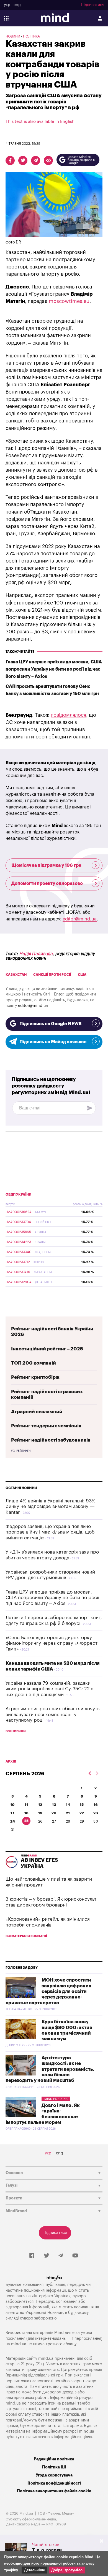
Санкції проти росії (52, 975)
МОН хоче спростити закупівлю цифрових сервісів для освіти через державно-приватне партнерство (48, 1991)
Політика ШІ (54, 2467)
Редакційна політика (54, 2459)
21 (68, 1813)
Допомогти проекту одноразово (47, 883)
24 (13, 1821)
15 (82, 1805)
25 (26, 1821)
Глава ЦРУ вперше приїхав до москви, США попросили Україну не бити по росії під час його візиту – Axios (54, 669)
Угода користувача (54, 2475)
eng (17, 5)
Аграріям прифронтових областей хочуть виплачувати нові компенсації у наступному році (52, 1714)
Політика (31, 36)
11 (26, 1805)
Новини (13, 36)
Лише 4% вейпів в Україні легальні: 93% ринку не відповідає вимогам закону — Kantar (51, 1507)
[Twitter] (47, 2256)
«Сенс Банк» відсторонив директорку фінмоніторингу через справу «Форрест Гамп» (52, 1643)
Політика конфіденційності (54, 2483)
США (82, 975)
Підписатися (92, 5)
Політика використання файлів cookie (54, 2491)
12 (40, 1805)
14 (68, 1805)
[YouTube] (75, 2256)
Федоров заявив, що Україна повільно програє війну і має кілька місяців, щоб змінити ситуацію (50, 1532)
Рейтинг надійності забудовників (51, 1440)
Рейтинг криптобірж (35, 1377)
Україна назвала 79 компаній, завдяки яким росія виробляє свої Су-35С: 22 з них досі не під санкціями (49, 1689)
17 (12, 1813)
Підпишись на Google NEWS (50, 1024)
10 (12, 1805)
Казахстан (16, 975)
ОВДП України (19, 1194)
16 (96, 1805)
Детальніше (34, 2570)
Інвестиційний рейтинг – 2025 (47, 1349)
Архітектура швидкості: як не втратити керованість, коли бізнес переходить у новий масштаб (50, 2069)
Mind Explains (56, 2099)
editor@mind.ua (80, 919)
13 (54, 1805)
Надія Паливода (36, 954)
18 (26, 1813)
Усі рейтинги (21, 1451)
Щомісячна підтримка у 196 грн (46, 865)
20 (54, 1813)
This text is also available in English (40, 122)
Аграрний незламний (37, 1412)
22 (82, 1813)
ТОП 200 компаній (34, 1363)
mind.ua (19, 2344)
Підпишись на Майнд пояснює (53, 1042)
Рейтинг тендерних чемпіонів (46, 1426)
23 (96, 1813)
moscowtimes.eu (69, 301)
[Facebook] (32, 2256)
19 (40, 1813)
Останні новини (21, 1488)
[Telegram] (61, 2256)
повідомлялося (68, 715)
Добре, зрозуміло (67, 2570)
